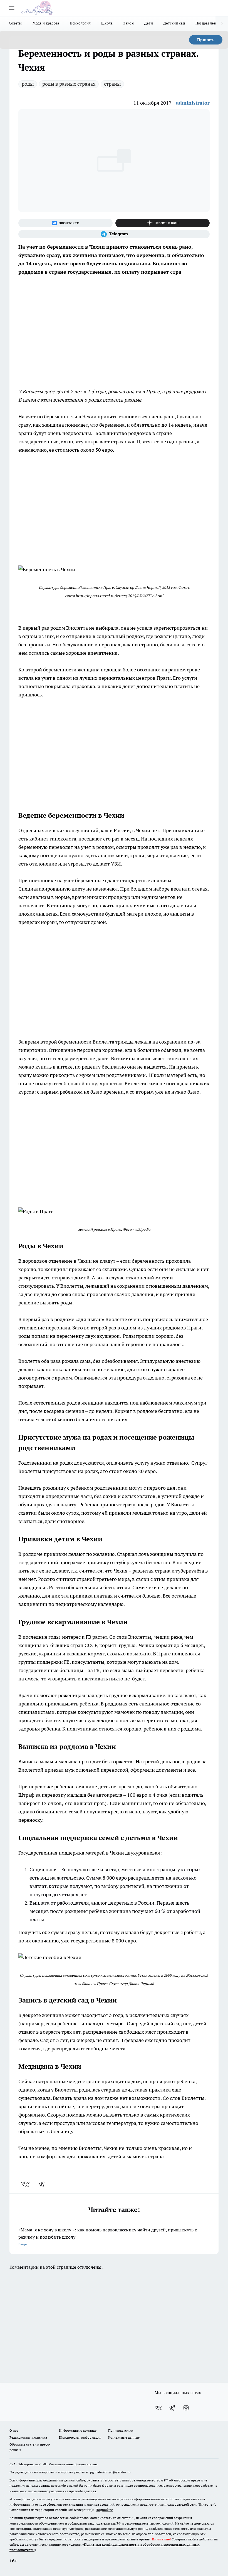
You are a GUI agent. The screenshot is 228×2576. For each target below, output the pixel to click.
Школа (107, 23)
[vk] (26, 2184)
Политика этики (121, 2430)
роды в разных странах (69, 84)
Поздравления (208, 23)
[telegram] (43, 2184)
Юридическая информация (80, 2437)
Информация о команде (78, 2430)
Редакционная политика (28, 2437)
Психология (80, 23)
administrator (193, 103)
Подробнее (104, 2510)
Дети (149, 23)
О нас (14, 2430)
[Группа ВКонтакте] (65, 223)
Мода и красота (46, 23)
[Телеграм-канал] (114, 234)
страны (112, 84)
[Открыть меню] (12, 8)
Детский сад (174, 23)
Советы (15, 23)
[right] (222, 24)
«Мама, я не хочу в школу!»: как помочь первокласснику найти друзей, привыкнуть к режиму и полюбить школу (108, 2237)
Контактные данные (124, 2437)
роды (28, 84)
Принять (206, 40)
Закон (128, 23)
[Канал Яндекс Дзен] (163, 223)
